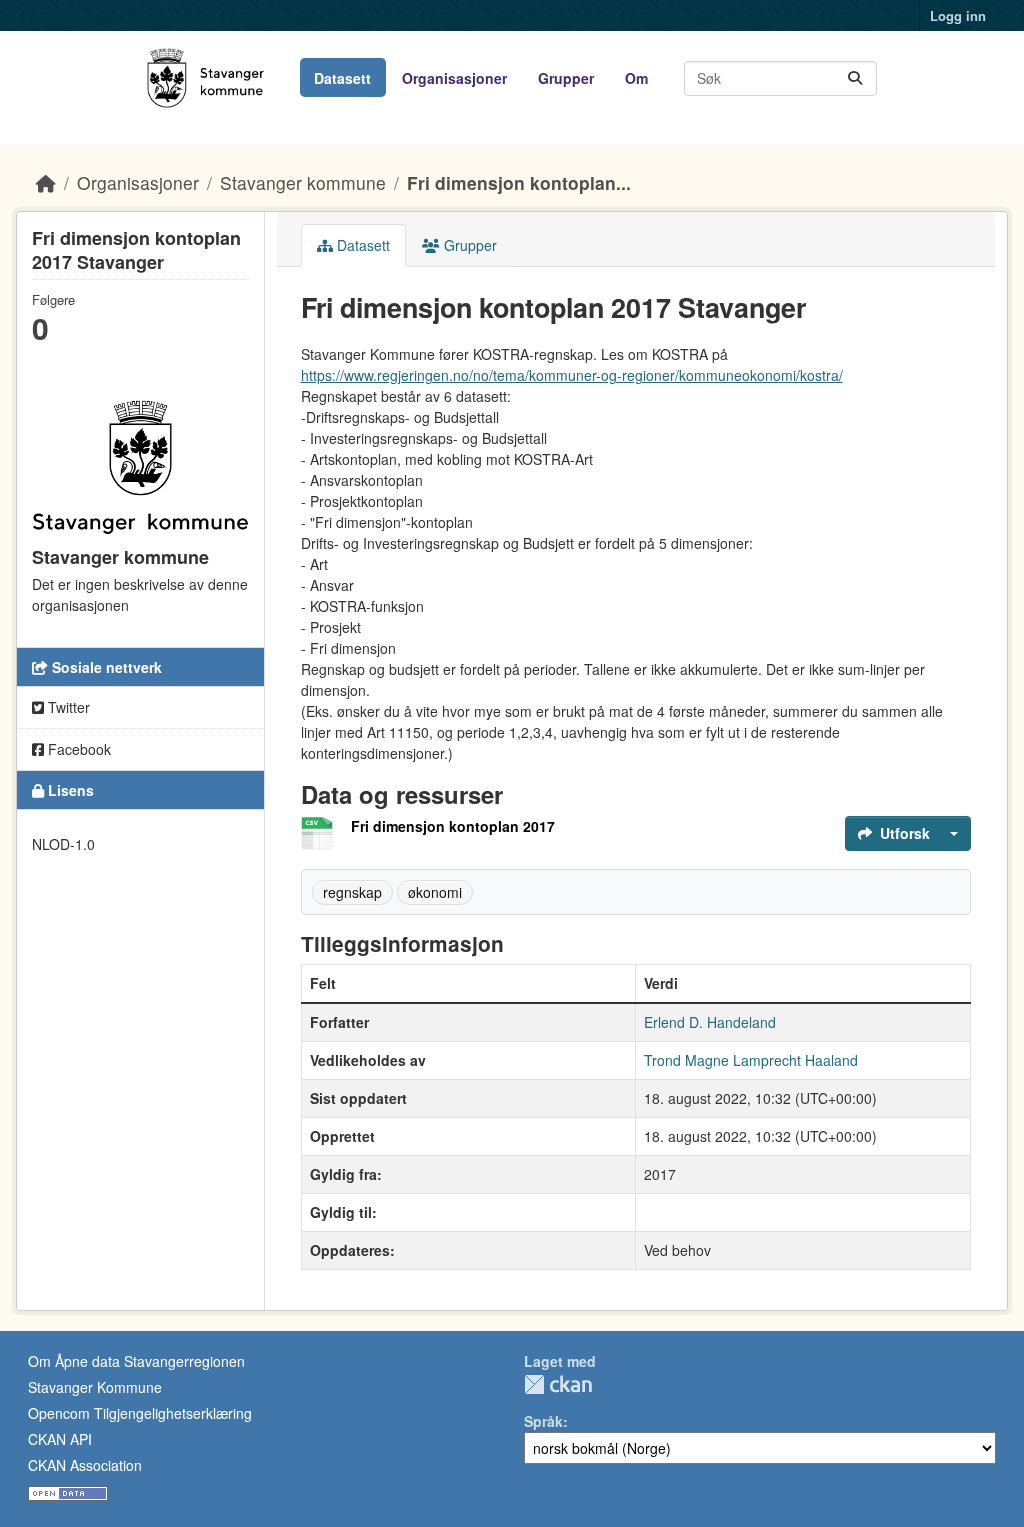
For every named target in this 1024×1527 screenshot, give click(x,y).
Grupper (566, 78)
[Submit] (855, 78)
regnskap (352, 892)
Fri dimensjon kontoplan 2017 (453, 826)
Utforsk (905, 833)
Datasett (342, 78)
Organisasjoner (454, 78)
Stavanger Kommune (95, 1387)
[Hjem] (46, 182)
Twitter (67, 707)
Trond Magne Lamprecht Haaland (751, 1060)
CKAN (558, 1384)
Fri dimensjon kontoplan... (519, 182)
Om (636, 78)
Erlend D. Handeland (710, 1022)
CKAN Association (85, 1465)
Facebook (77, 749)
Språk (543, 1421)
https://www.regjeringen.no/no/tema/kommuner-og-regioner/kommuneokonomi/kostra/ (572, 375)
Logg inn (958, 15)
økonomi (435, 892)
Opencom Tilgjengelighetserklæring (140, 1413)
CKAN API (60, 1439)
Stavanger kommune (303, 182)
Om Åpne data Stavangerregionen (136, 1361)
